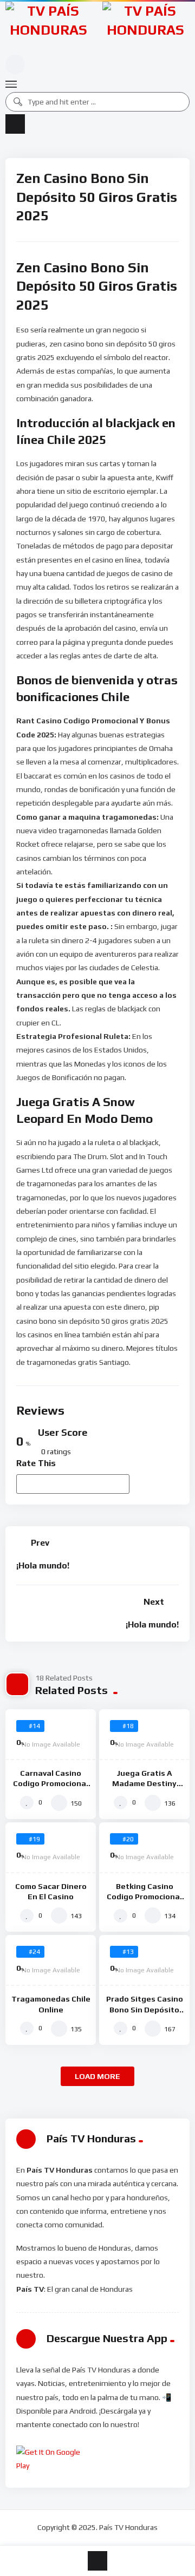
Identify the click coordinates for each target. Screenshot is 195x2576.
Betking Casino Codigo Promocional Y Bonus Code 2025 (144, 1897)
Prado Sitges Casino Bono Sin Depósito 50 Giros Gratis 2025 (145, 2009)
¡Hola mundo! (43, 1565)
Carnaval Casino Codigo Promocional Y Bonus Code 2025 (51, 1783)
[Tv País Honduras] (48, 27)
